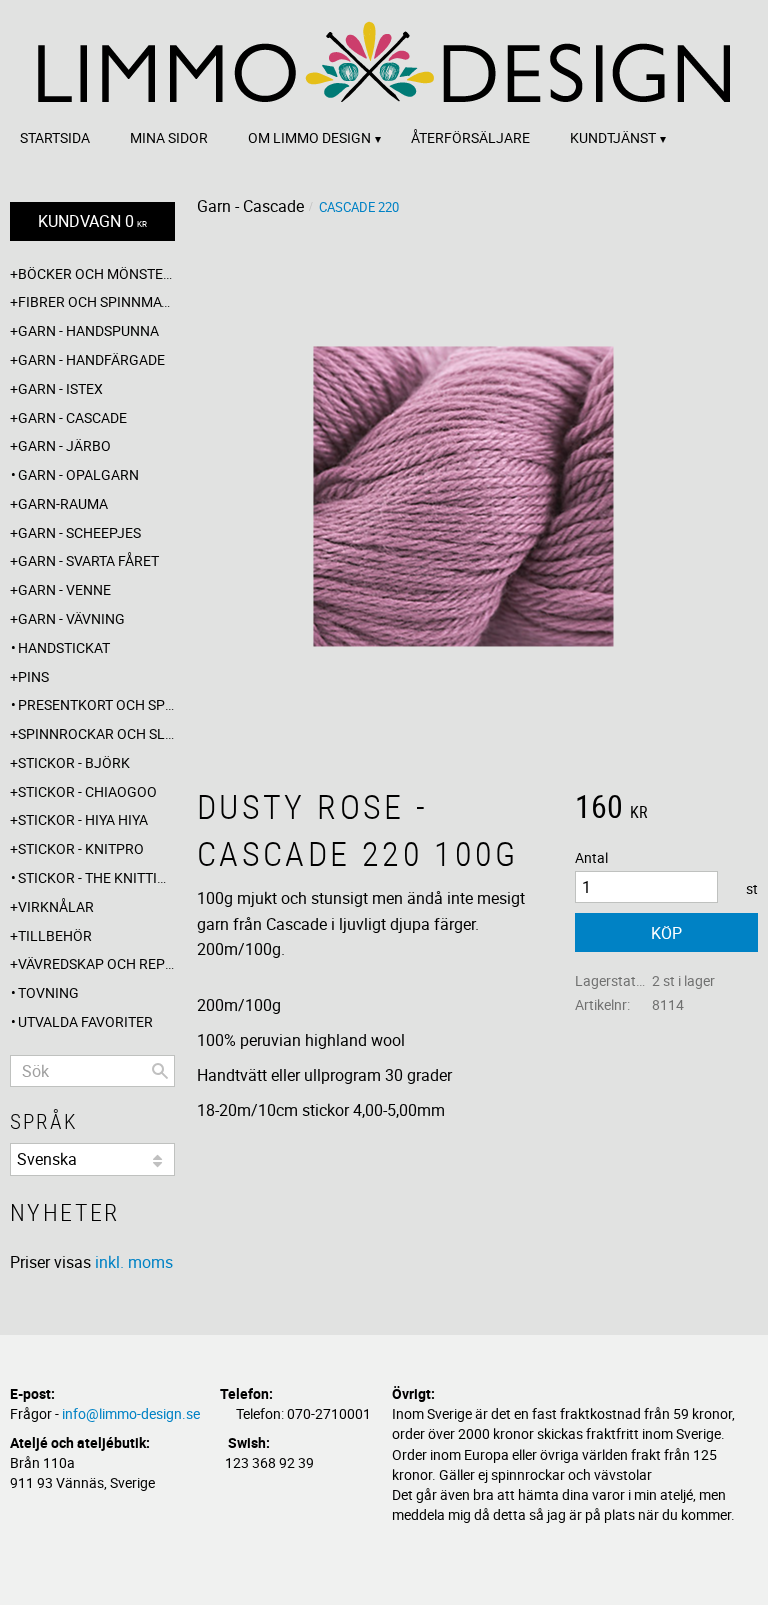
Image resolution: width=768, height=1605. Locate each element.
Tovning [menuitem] (48, 992)
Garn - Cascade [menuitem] (72, 417)
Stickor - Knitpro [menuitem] (81, 848)
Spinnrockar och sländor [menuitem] (96, 733)
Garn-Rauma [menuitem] (63, 503)
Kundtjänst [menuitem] (613, 137)
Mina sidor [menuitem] (169, 137)
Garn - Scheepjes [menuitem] (79, 532)
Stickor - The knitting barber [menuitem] (96, 877)
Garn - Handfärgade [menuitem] (91, 359)
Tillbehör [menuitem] (55, 935)
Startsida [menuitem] (55, 137)
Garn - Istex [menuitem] (60, 388)
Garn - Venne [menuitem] (64, 589)
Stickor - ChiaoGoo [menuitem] (87, 791)
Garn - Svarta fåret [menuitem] (88, 560)
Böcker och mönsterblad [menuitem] (96, 273)
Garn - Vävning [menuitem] (71, 618)
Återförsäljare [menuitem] (470, 137)
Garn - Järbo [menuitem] (64, 445)
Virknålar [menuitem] (56, 906)
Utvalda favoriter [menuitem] (85, 1021)
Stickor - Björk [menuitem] (74, 762)
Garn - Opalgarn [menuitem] (78, 474)
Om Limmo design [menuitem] (309, 137)
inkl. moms (134, 1262)
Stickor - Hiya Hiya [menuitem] (83, 819)
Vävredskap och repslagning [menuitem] (96, 963)
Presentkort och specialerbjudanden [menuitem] (96, 704)
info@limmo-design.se (131, 1413)
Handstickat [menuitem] (64, 647)
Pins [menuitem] (33, 676)
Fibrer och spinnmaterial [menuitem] (96, 301)
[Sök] (160, 1071)
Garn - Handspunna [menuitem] (88, 330)
